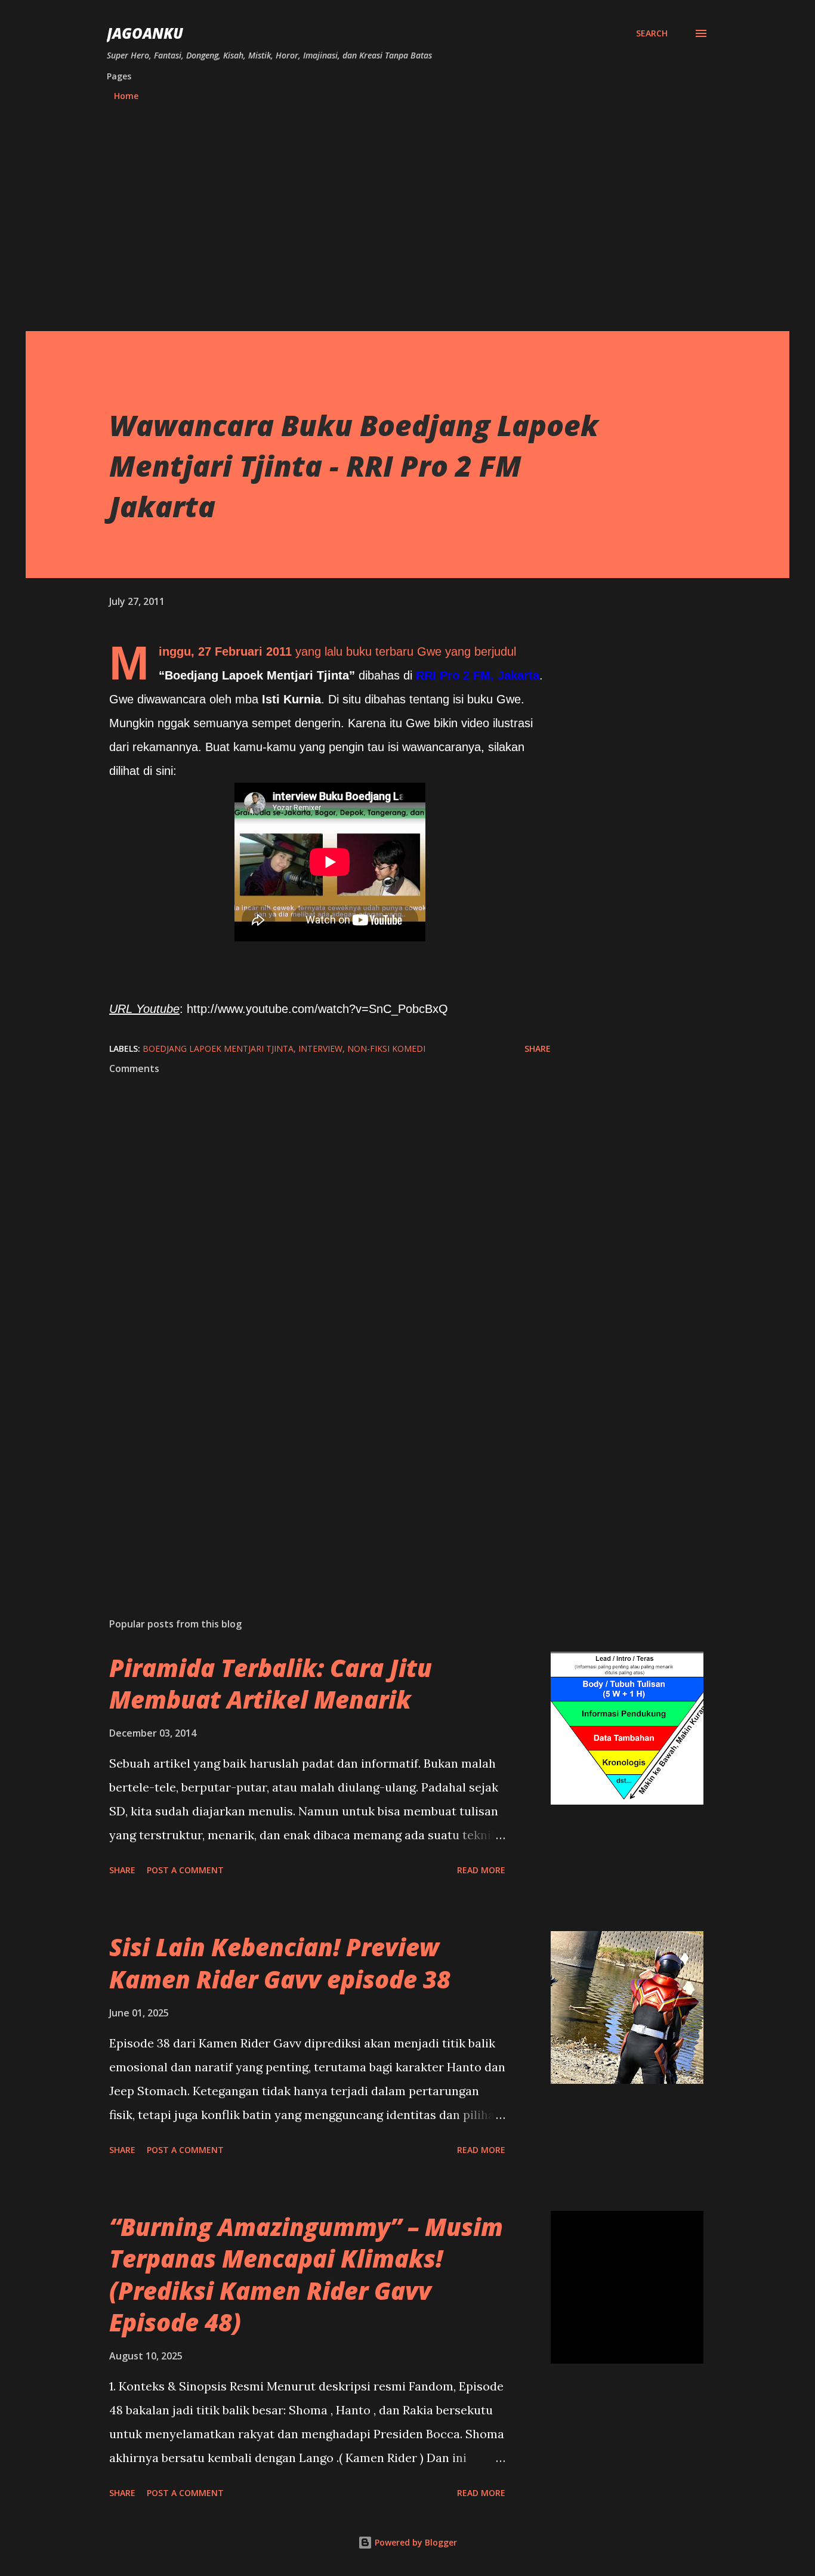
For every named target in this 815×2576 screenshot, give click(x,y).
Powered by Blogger (415, 2542)
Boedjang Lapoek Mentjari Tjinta (218, 1048)
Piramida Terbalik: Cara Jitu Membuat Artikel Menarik (271, 1684)
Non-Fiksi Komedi (386, 1048)
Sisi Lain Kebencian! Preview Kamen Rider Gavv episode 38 (280, 1963)
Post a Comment (185, 1870)
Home (126, 96)
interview (320, 1048)
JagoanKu (145, 33)
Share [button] (538, 1048)
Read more (481, 1870)
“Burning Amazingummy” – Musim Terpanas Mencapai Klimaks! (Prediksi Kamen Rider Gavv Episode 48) (306, 2274)
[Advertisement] (407, 219)
